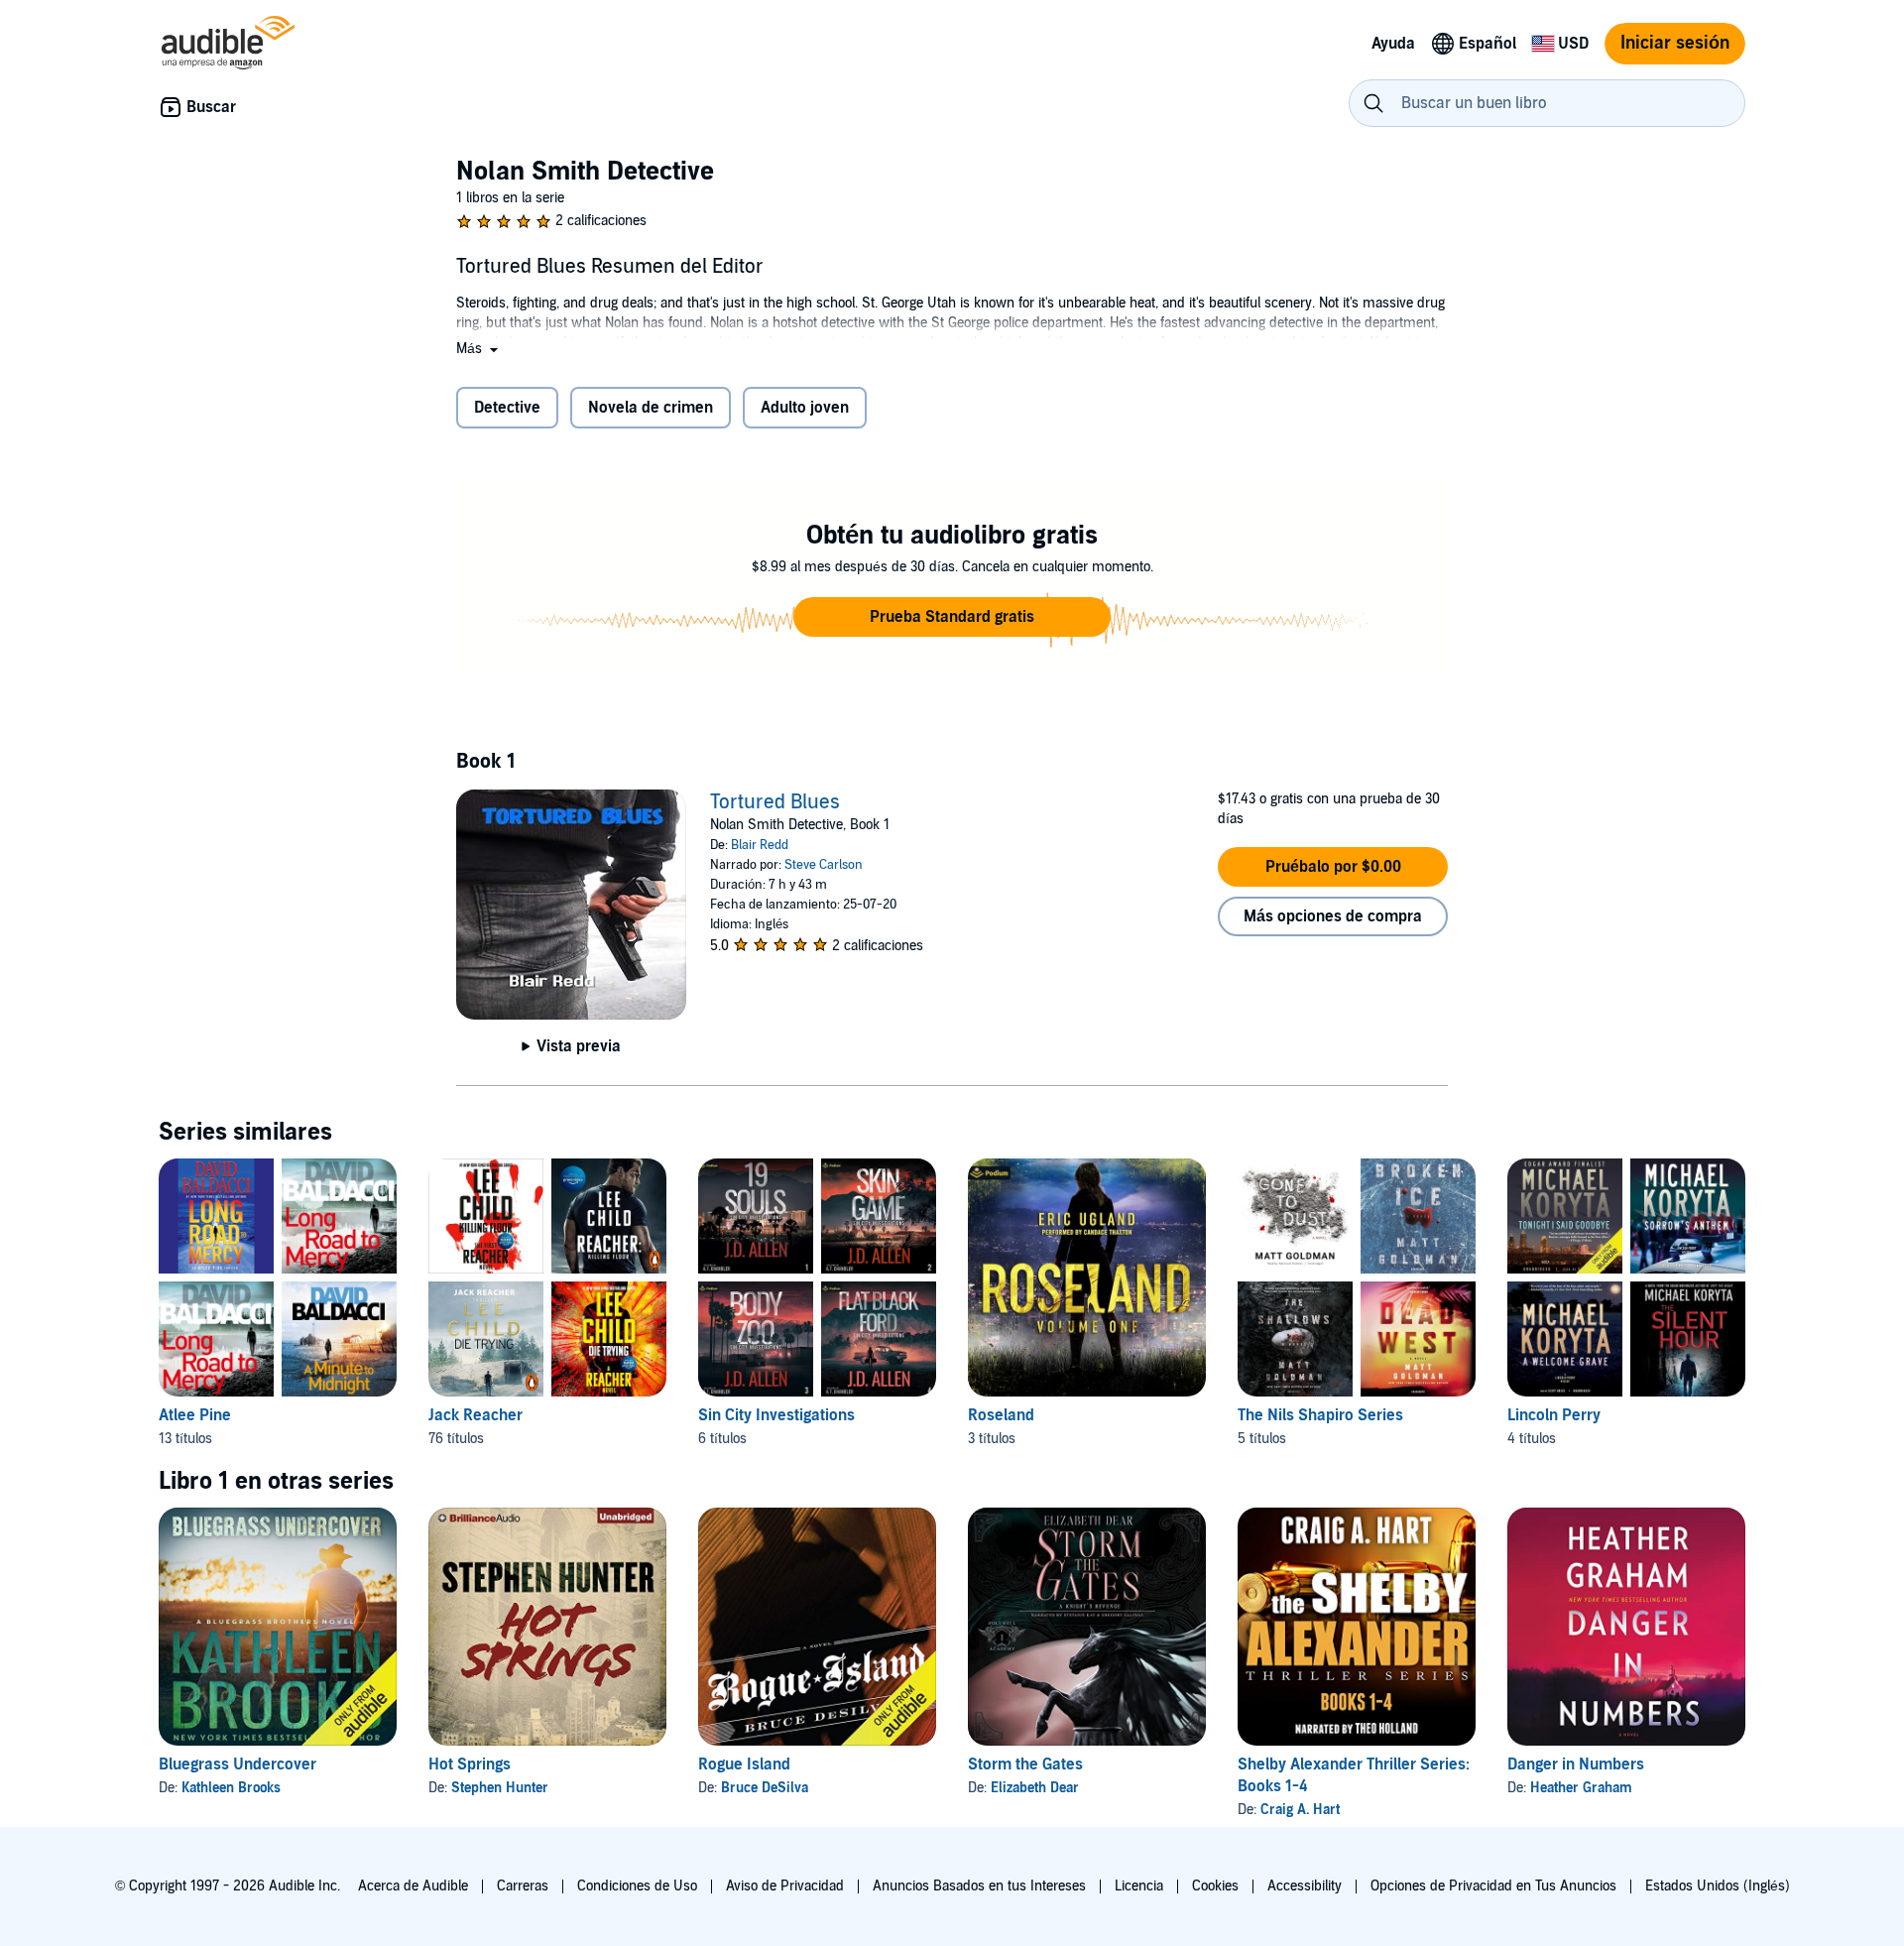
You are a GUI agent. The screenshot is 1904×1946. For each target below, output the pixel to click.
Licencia (1139, 1886)
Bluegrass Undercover (238, 1764)
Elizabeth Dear (1035, 1788)
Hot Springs (470, 1764)
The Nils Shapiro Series (1320, 1415)
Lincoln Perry (1554, 1415)
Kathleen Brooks (231, 1788)
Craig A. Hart (1300, 1810)
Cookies (1215, 1886)
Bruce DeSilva (765, 1788)
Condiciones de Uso (637, 1886)
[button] (479, 349)
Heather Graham (1581, 1788)
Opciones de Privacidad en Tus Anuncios (1493, 1886)
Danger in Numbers (1576, 1764)
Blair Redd (760, 845)
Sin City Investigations (776, 1415)
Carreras (523, 1886)
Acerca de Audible (413, 1886)
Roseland (1001, 1415)
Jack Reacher (476, 1415)
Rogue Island (744, 1764)
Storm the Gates (1025, 1764)
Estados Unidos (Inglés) (1718, 1886)
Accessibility (1305, 1886)
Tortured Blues (775, 802)
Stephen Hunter (500, 1788)
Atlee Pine (195, 1415)
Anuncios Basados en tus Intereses (979, 1886)
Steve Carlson (824, 865)
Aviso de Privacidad (785, 1886)
